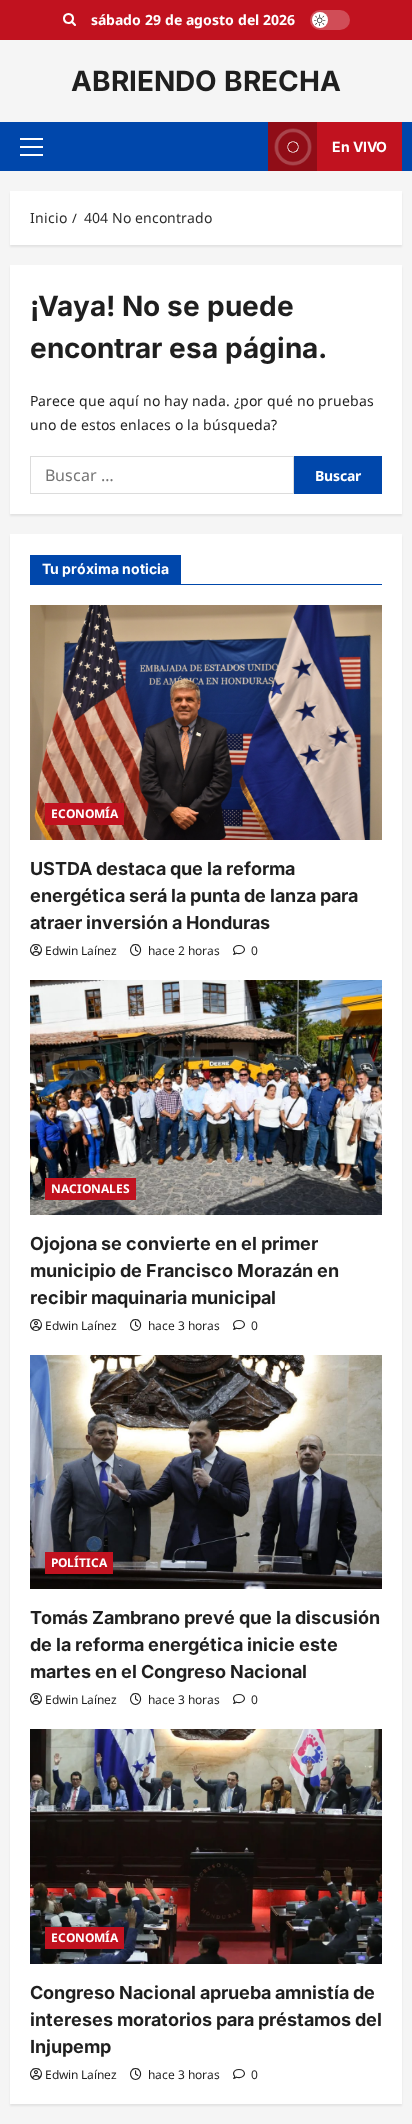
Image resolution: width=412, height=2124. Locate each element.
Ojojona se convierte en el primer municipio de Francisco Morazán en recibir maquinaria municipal (184, 1270)
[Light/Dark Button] (330, 20)
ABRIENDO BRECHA (206, 81)
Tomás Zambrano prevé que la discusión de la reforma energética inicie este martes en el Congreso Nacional (205, 1644)
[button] (31, 147)
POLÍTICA (79, 1562)
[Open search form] (69, 20)
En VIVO (359, 146)
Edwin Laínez (81, 950)
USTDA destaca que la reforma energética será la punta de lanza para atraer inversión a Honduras (194, 895)
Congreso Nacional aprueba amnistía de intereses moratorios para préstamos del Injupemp (206, 2019)
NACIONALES (90, 1188)
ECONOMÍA (84, 813)
